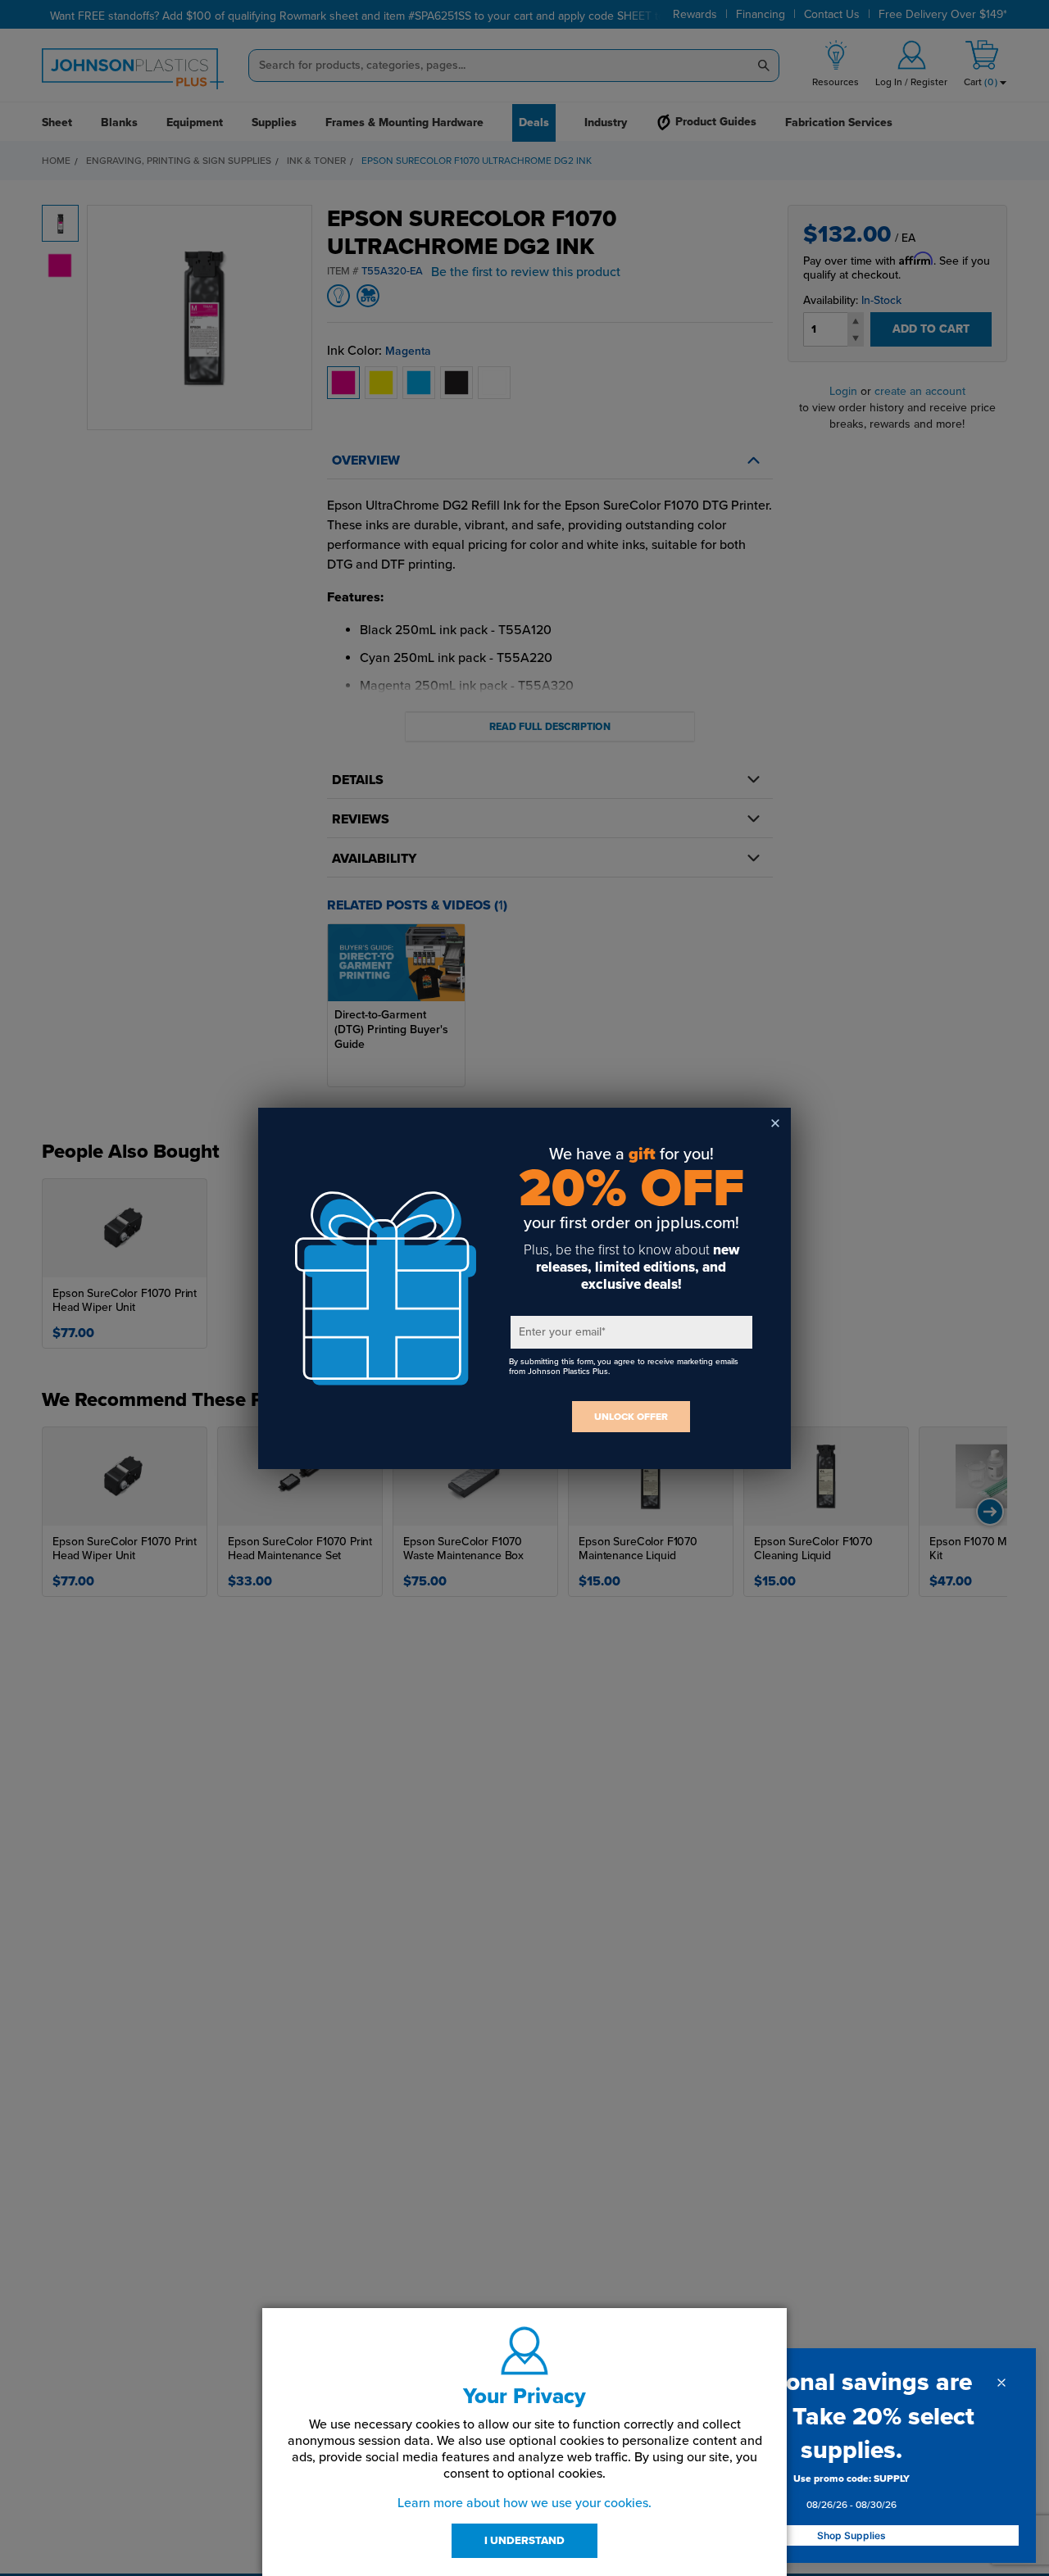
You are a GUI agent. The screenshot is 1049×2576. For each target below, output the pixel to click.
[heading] (851, 2416)
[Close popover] (1001, 2383)
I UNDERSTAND (524, 2541)
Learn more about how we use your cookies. (524, 2503)
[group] (851, 2495)
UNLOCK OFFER (631, 1417)
